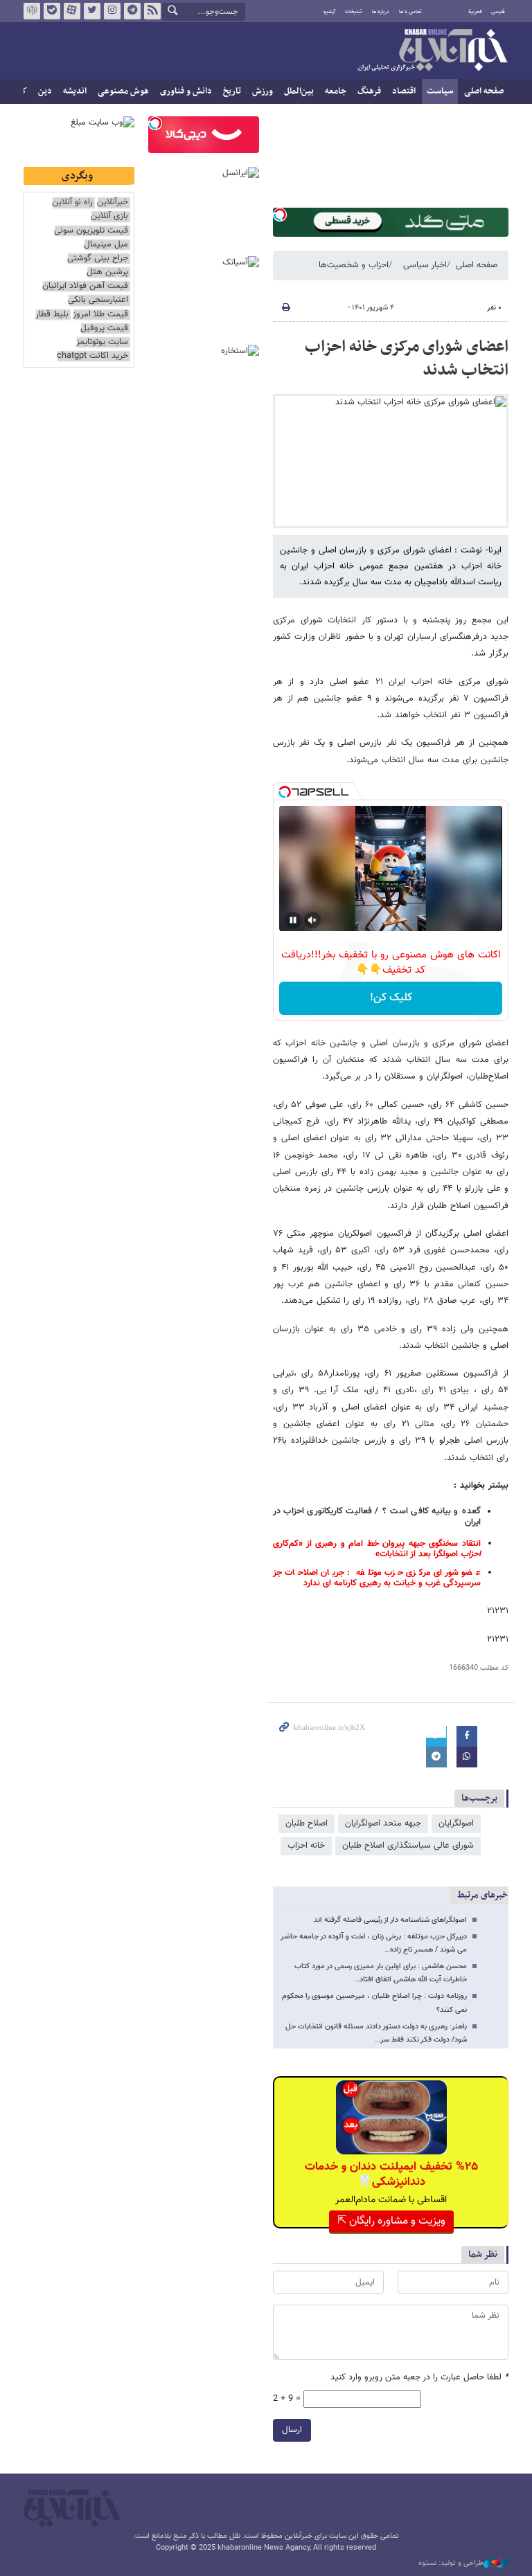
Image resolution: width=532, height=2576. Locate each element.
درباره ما (381, 12)
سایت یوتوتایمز (102, 342)
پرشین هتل (107, 272)
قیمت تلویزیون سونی (91, 231)
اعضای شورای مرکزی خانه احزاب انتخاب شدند (407, 359)
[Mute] (312, 920)
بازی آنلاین (109, 216)
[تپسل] (280, 215)
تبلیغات (354, 12)
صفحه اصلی (484, 91)
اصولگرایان (456, 1823)
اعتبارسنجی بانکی (98, 300)
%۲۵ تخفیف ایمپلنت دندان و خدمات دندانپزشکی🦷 (391, 2174)
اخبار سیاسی (425, 265)
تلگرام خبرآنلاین (132, 11)
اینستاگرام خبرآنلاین (112, 11)
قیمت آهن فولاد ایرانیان (85, 286)
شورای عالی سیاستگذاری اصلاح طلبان (408, 1846)
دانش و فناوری (186, 91)
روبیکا (32, 11)
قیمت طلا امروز (100, 315)
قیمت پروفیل (104, 328)
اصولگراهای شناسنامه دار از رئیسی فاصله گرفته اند (390, 1920)
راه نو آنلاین (72, 202)
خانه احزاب (306, 1846)
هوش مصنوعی (123, 91)
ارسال (292, 2430)
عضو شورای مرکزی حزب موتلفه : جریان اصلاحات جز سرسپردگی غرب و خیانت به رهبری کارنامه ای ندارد (377, 1578)
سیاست (440, 91)
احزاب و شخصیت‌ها (354, 265)
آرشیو (329, 12)
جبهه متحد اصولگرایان (383, 1823)
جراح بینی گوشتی (98, 259)
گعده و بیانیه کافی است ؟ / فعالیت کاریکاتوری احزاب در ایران (377, 1516)
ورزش (263, 91)
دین (45, 91)
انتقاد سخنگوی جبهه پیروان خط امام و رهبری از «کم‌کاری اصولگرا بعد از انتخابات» (377, 1549)
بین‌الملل (299, 91)
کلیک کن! (391, 998)
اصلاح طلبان (307, 1823)
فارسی (498, 12)
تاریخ (232, 91)
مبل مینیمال (106, 245)
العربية (475, 12)
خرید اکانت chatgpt (92, 356)
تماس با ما (410, 12)
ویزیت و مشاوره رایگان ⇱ (391, 2221)
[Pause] (293, 920)
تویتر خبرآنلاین (92, 11)
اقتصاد (404, 91)
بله (52, 11)
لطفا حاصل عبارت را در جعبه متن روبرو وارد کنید (419, 2378)
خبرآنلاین (432, 51)
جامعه (336, 91)
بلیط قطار (52, 315)
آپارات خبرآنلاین (72, 11)
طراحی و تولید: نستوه (451, 2564)
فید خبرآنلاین (152, 11)
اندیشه (75, 91)
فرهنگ (369, 91)
